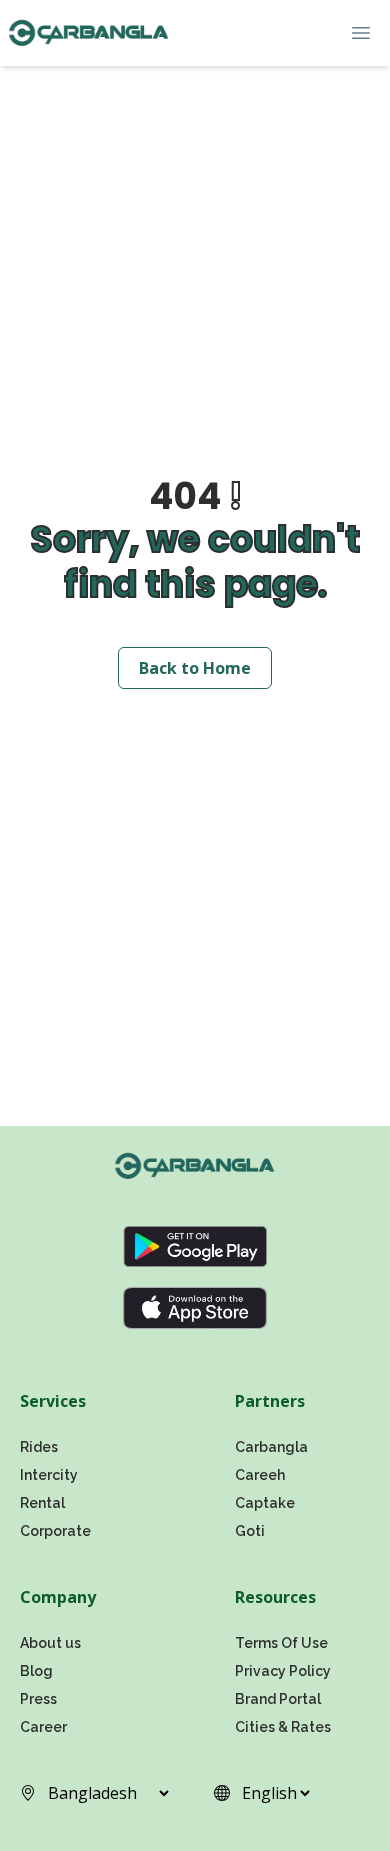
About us (50, 1643)
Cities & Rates (283, 1727)
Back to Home (195, 668)
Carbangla (271, 1447)
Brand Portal (278, 1699)
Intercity (49, 1475)
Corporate (55, 1531)
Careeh (260, 1475)
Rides (39, 1447)
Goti (250, 1531)
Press (38, 1699)
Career (43, 1727)
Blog (36, 1671)
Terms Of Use (281, 1643)
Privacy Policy (283, 1671)
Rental (42, 1503)
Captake (265, 1503)
